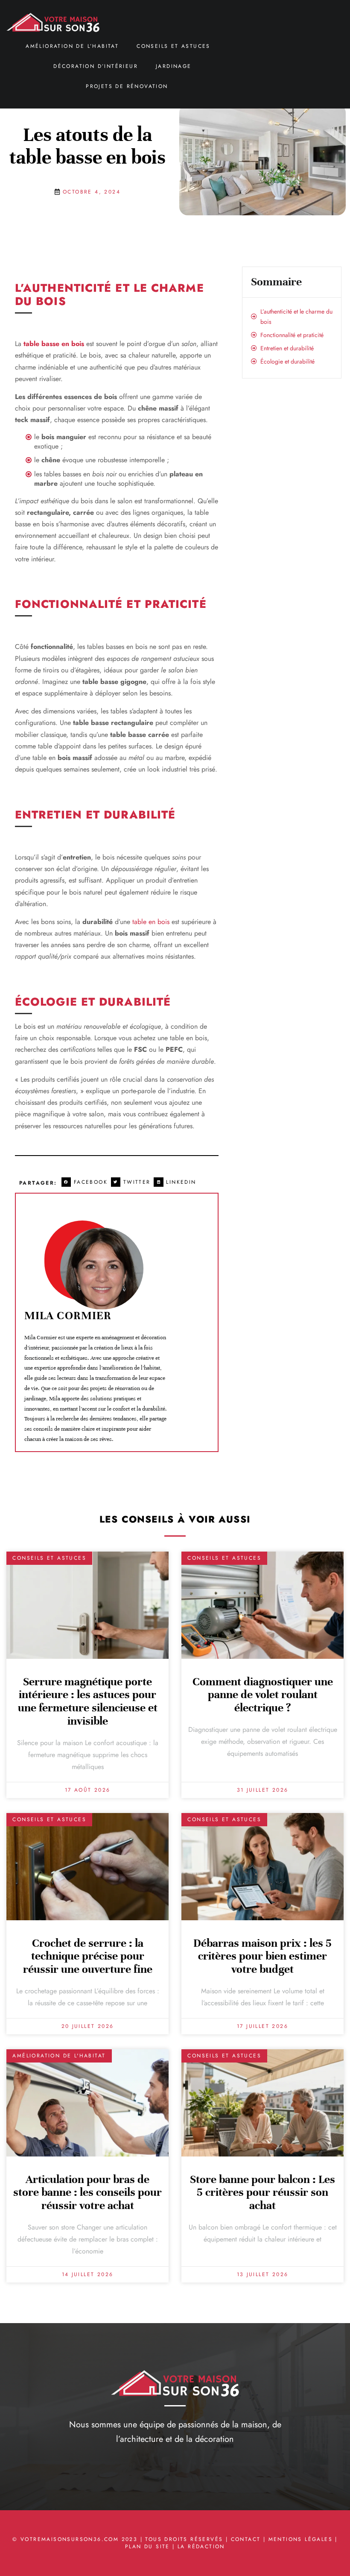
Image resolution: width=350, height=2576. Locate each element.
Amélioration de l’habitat (72, 46)
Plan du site (147, 2547)
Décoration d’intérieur (96, 66)
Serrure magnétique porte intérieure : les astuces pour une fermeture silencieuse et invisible (88, 1701)
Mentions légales (300, 2539)
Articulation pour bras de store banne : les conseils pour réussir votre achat (87, 2193)
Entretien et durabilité (287, 348)
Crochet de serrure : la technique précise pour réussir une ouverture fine (88, 1956)
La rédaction (201, 2547)
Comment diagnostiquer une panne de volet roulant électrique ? (263, 1695)
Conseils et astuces (174, 46)
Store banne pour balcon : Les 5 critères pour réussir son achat (262, 2193)
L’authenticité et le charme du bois (296, 317)
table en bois (150, 922)
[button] (86, 1182)
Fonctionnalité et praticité (292, 335)
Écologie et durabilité (287, 361)
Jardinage (174, 66)
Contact (246, 2539)
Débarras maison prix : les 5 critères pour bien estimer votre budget (262, 1956)
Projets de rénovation (127, 86)
